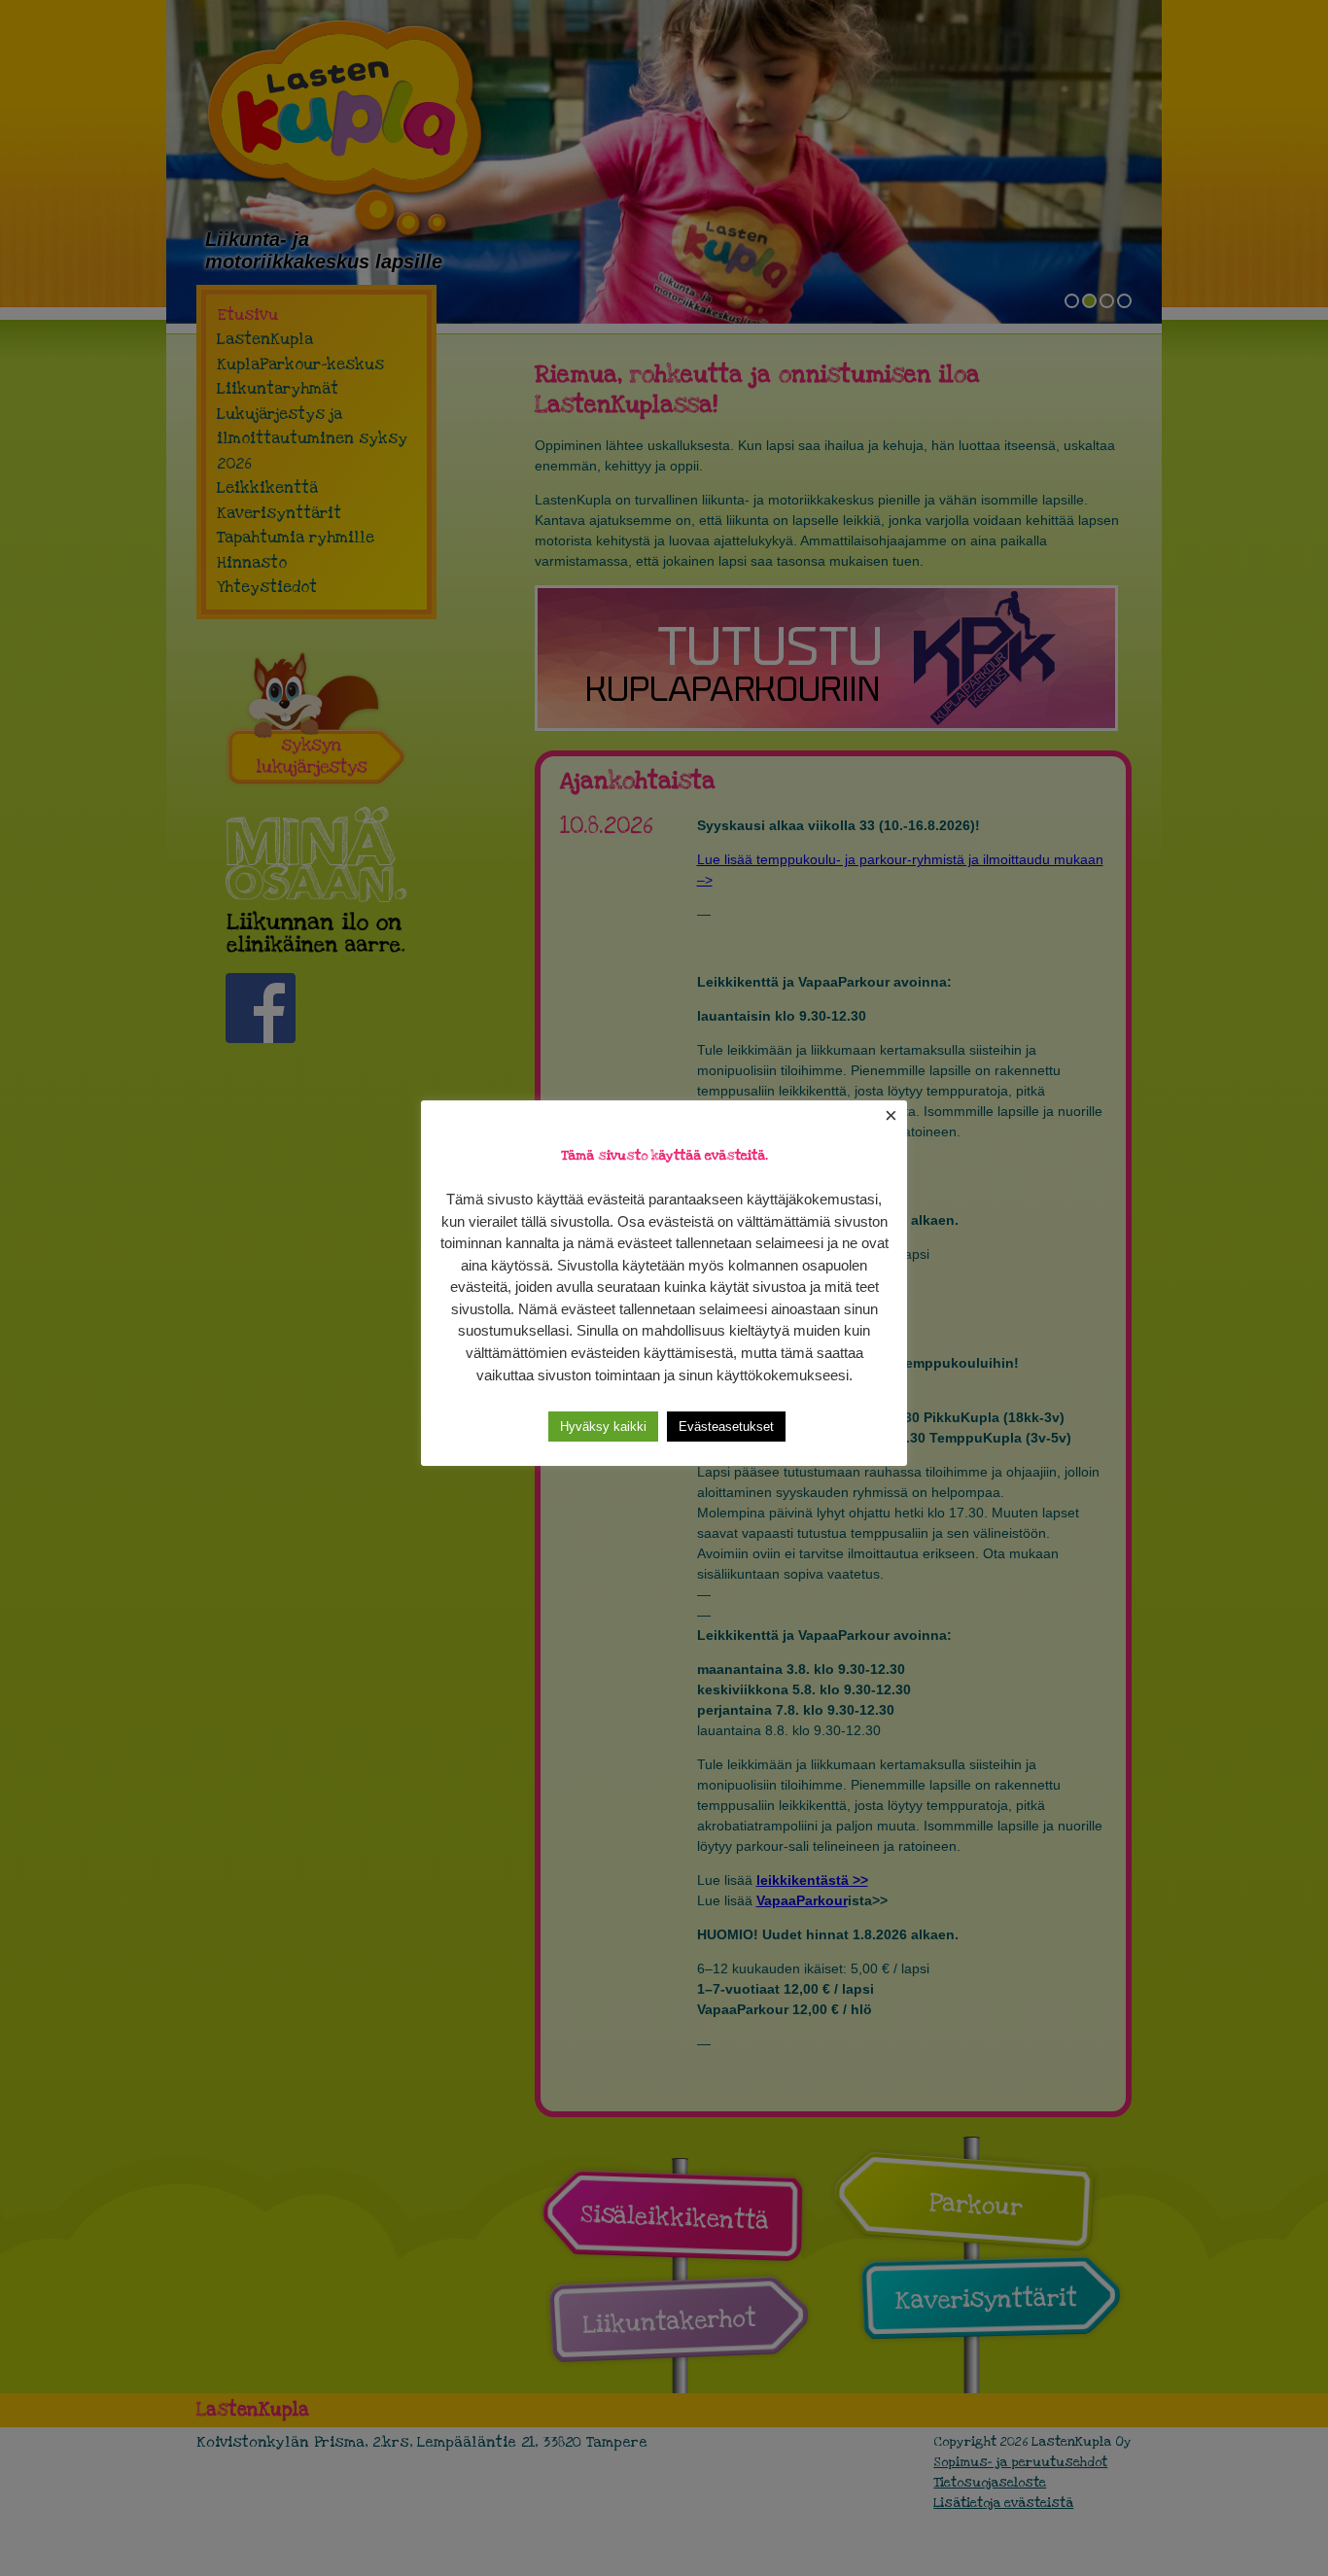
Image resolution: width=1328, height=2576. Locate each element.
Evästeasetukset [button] (726, 1427)
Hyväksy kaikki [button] (603, 1427)
